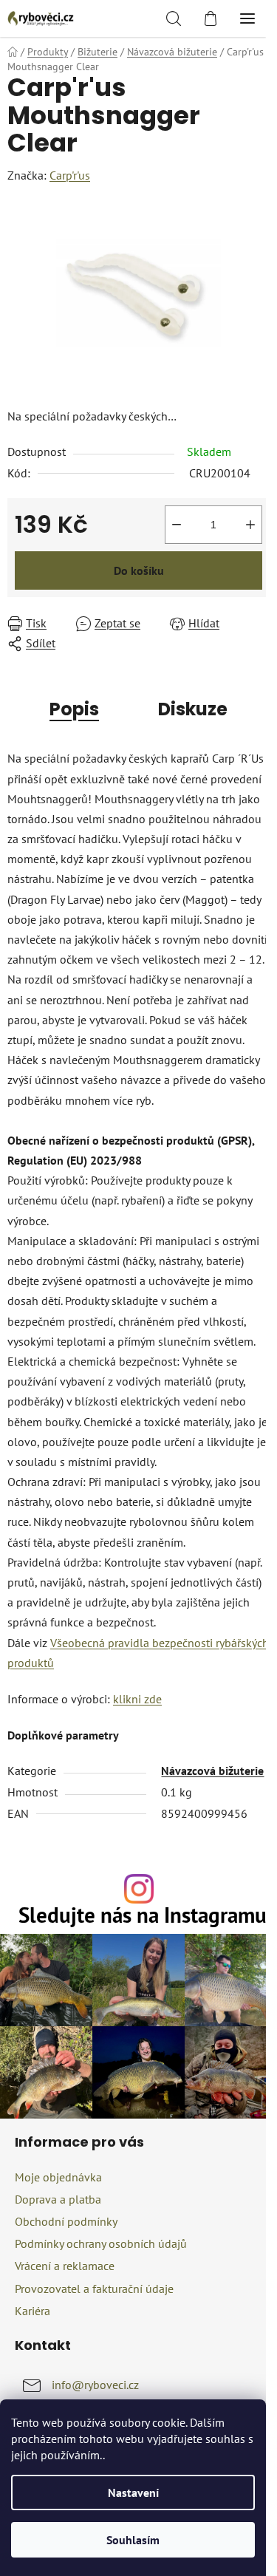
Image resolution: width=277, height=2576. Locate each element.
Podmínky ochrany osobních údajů (101, 2243)
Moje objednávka (58, 2177)
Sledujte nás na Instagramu (143, 1916)
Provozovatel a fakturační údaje (94, 2289)
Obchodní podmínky (66, 2221)
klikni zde (137, 1699)
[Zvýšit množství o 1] (250, 525)
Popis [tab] (74, 709)
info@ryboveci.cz (95, 2385)
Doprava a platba (58, 2199)
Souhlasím (133, 2540)
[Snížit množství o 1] (177, 525)
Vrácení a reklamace (65, 2266)
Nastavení (133, 2492)
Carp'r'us (70, 175)
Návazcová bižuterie (212, 1771)
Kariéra (33, 2311)
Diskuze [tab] (193, 709)
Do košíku (139, 570)
